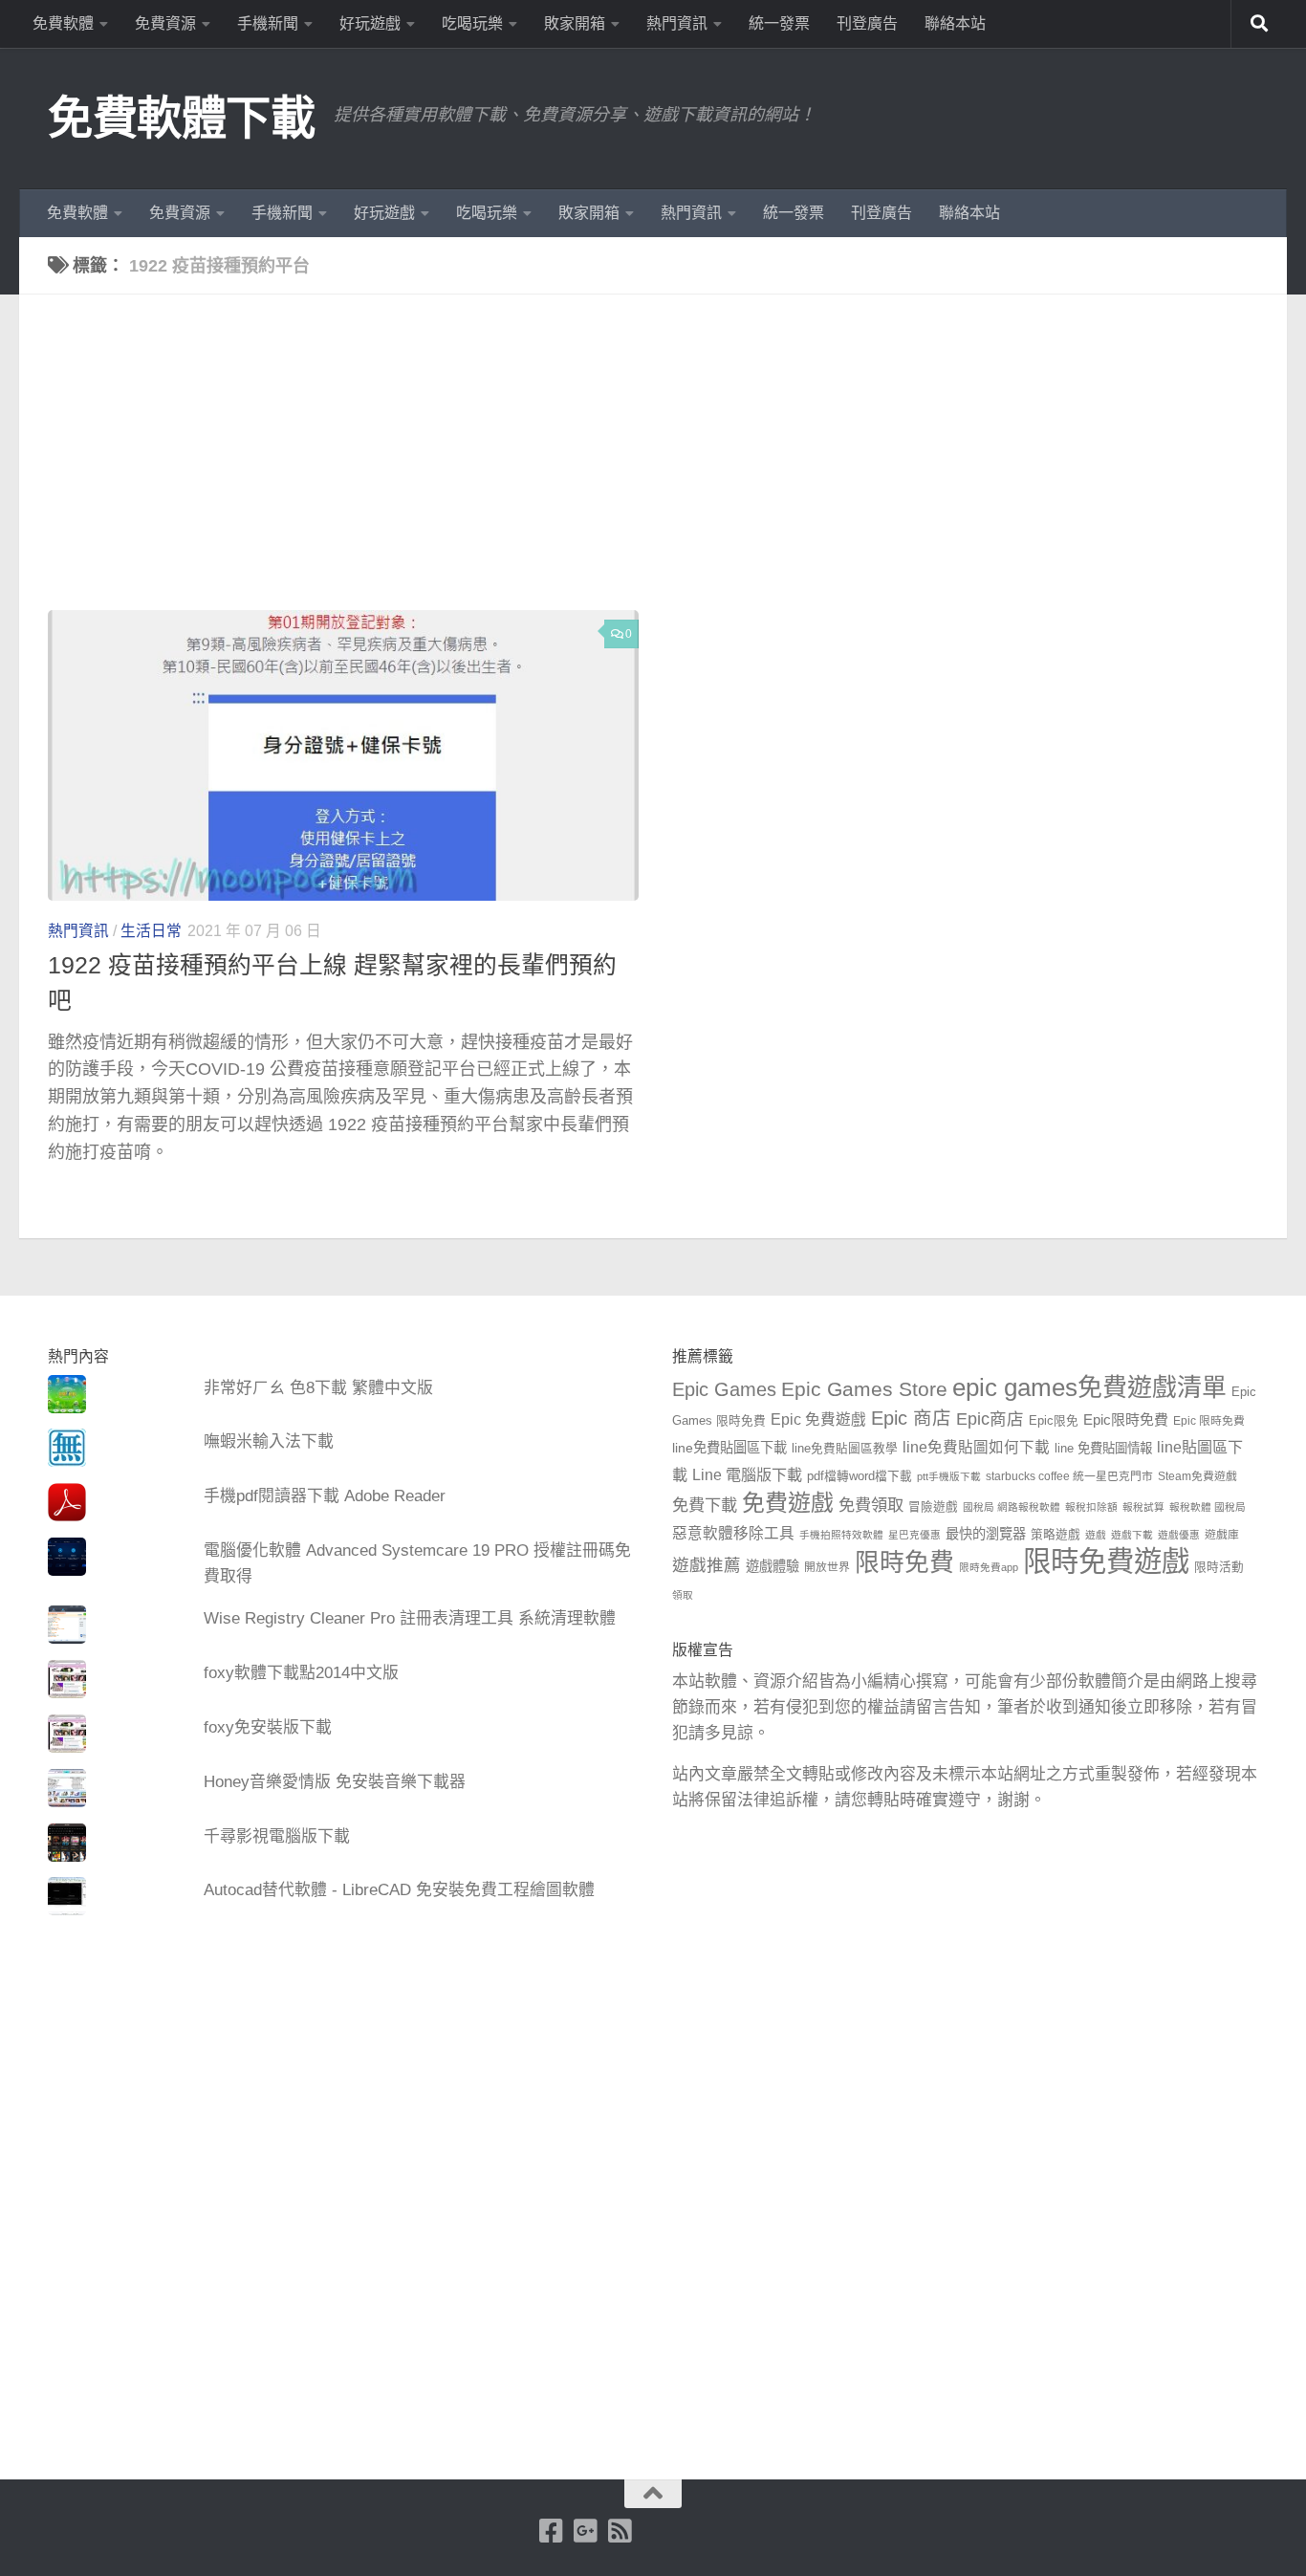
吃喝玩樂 (472, 23)
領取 (683, 1595)
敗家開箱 (575, 23)
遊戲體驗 (773, 1566)
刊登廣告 (867, 23)
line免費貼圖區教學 (845, 1449)
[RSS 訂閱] (620, 2531)
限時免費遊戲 (1106, 1561)
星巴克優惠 (914, 1535)
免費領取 (871, 1505)
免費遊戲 (788, 1503)
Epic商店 (990, 1419)
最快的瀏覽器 (986, 1534)
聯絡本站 (955, 23)
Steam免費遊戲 (1197, 1476)
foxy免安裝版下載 (268, 1727)
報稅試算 (1143, 1507)
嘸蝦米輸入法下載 (269, 1441)
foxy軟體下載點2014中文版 (301, 1673)
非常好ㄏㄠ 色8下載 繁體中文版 (318, 1388)
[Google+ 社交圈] (586, 2531)
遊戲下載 (1132, 1535)
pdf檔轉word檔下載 (860, 1476)
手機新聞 (268, 23)
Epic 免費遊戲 (818, 1419)
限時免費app (989, 1567)
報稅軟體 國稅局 (1208, 1507)
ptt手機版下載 (949, 1476)
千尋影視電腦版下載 (277, 1836)
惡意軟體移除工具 (733, 1533)
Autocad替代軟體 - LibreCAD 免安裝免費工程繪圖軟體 (399, 1890)
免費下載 (705, 1505)
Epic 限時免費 (1209, 1421)
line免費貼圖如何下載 (976, 1447)
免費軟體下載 (181, 118)
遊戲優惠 (1179, 1535)
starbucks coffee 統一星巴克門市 (1069, 1476)
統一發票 (779, 23)
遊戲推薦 (707, 1565)
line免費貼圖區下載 (729, 1448)
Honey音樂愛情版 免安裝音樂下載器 (335, 1782)
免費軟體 (63, 23)
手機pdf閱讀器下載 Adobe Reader (325, 1496)
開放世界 (827, 1567)
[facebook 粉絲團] (552, 2531)
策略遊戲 (1056, 1535)
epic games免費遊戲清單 (1089, 1387)
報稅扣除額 (1091, 1507)
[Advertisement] (667, 467)
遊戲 (1096, 1535)
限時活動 (1219, 1567)
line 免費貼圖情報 (1103, 1448)
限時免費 (904, 1562)
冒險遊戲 (933, 1507)
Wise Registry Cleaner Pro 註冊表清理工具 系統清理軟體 (410, 1618)
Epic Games (724, 1389)
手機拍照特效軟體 (841, 1535)
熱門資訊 (677, 23)
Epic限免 (1054, 1421)
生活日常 (151, 931)
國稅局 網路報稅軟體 (1012, 1507)
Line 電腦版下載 (747, 1474)
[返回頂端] (653, 2494)
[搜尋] (1259, 24)
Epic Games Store (864, 1389)
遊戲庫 (1222, 1535)
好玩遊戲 (370, 23)
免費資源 (165, 23)
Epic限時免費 (1126, 1419)
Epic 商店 (911, 1418)
